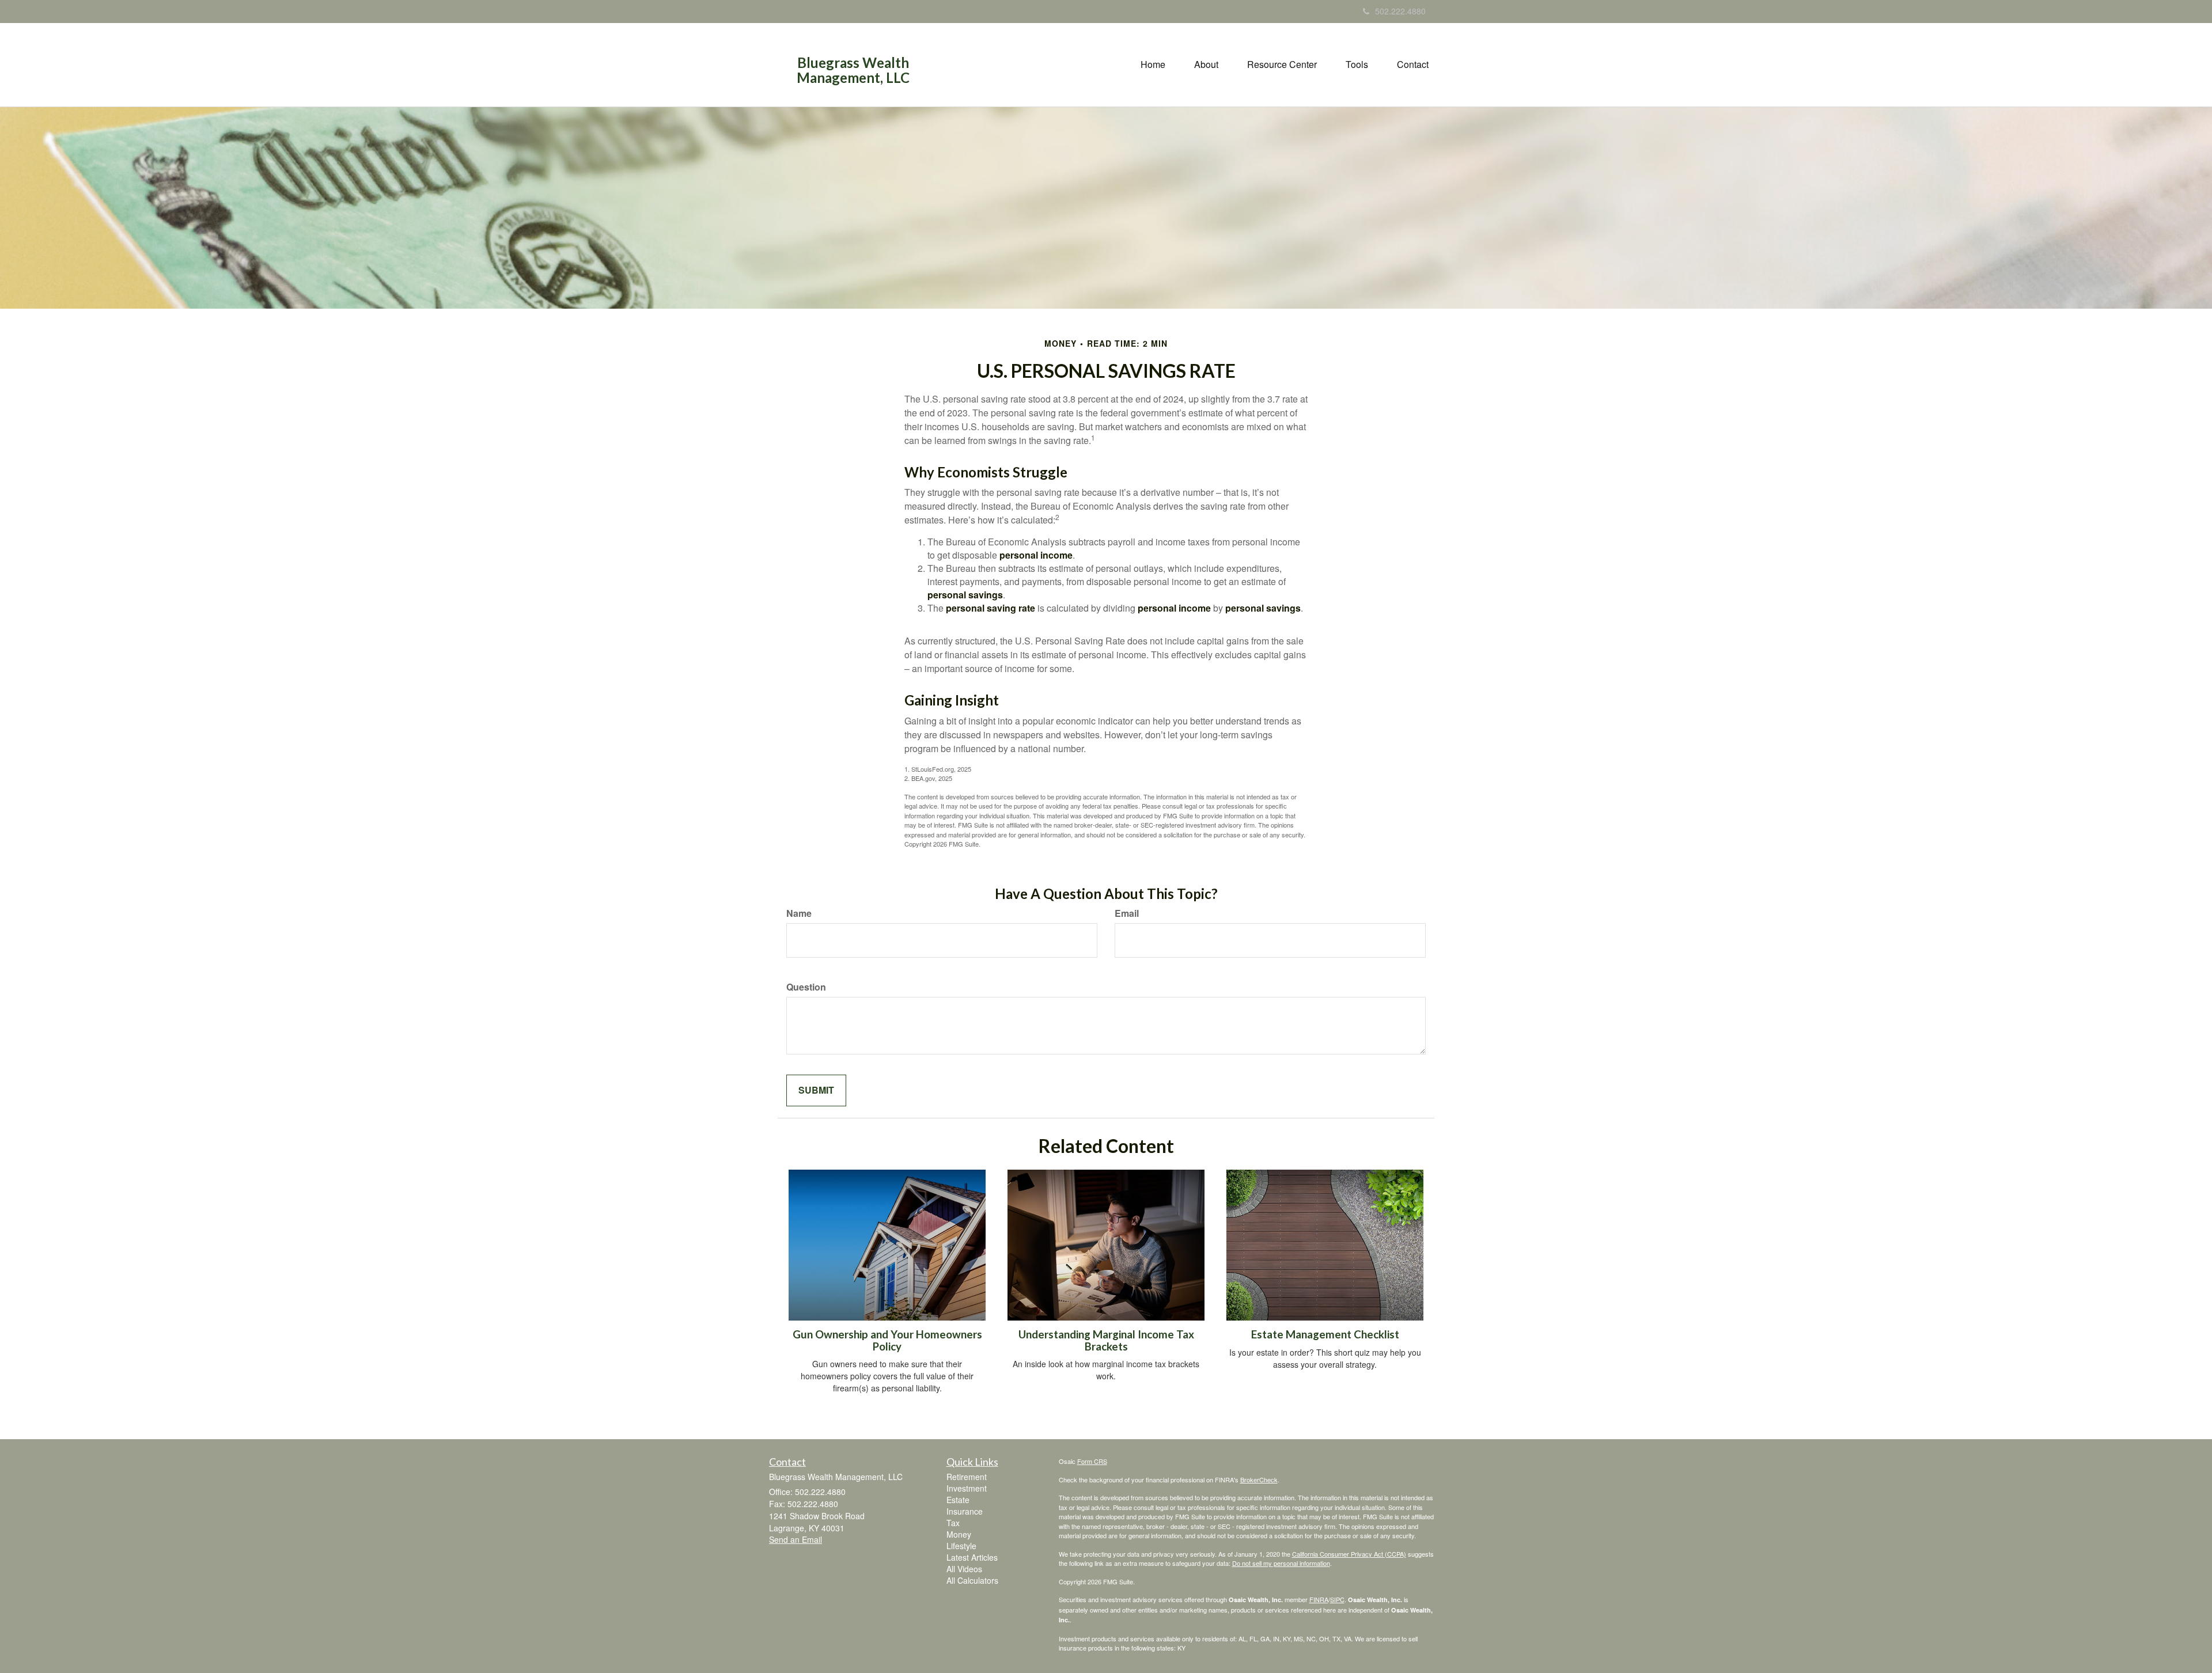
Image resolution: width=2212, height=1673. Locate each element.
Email (1127, 913)
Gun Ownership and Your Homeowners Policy (887, 1340)
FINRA (1319, 1599)
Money (959, 1534)
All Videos (964, 1569)
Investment (967, 1488)
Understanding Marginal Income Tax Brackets (1106, 1340)
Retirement (967, 1477)
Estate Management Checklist (1325, 1334)
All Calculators (972, 1580)
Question (806, 987)
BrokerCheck (1259, 1479)
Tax (953, 1523)
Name (799, 913)
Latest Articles (972, 1557)
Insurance (965, 1511)
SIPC (1337, 1599)
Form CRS (1092, 1461)
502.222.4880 (1400, 11)
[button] (1206, 65)
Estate (958, 1500)
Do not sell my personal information (1281, 1563)
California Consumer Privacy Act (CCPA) (1349, 1554)
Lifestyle (961, 1546)
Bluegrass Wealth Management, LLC (853, 71)
